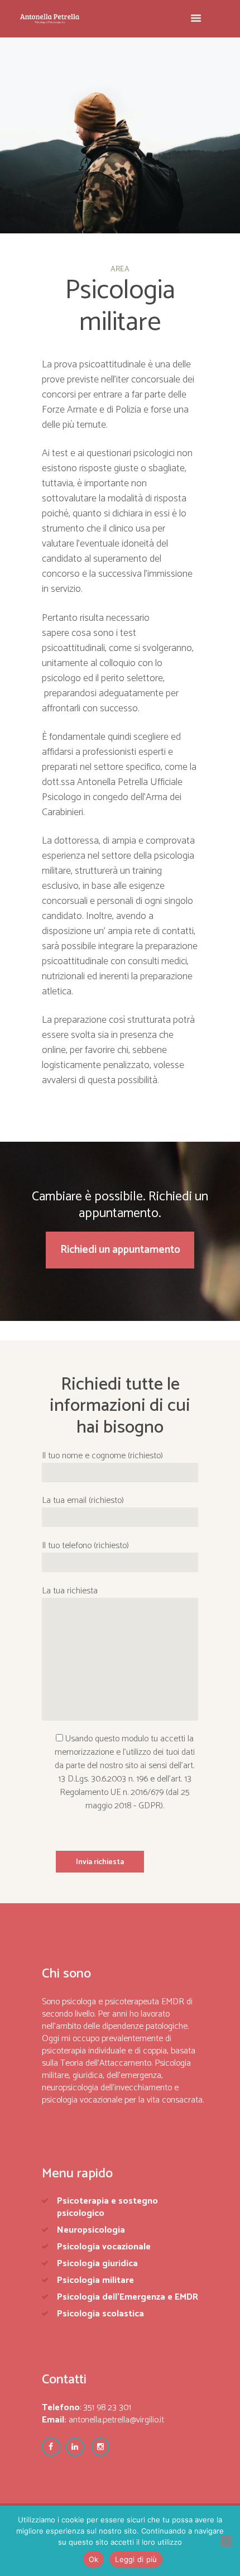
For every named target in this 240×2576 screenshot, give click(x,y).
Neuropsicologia (91, 2230)
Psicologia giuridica (97, 2264)
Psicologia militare (95, 2280)
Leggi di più (136, 2559)
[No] (226, 2541)
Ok (94, 2559)
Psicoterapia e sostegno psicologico (107, 2207)
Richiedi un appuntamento (120, 1250)
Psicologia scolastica (100, 2314)
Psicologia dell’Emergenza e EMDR (128, 2297)
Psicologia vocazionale (104, 2247)
